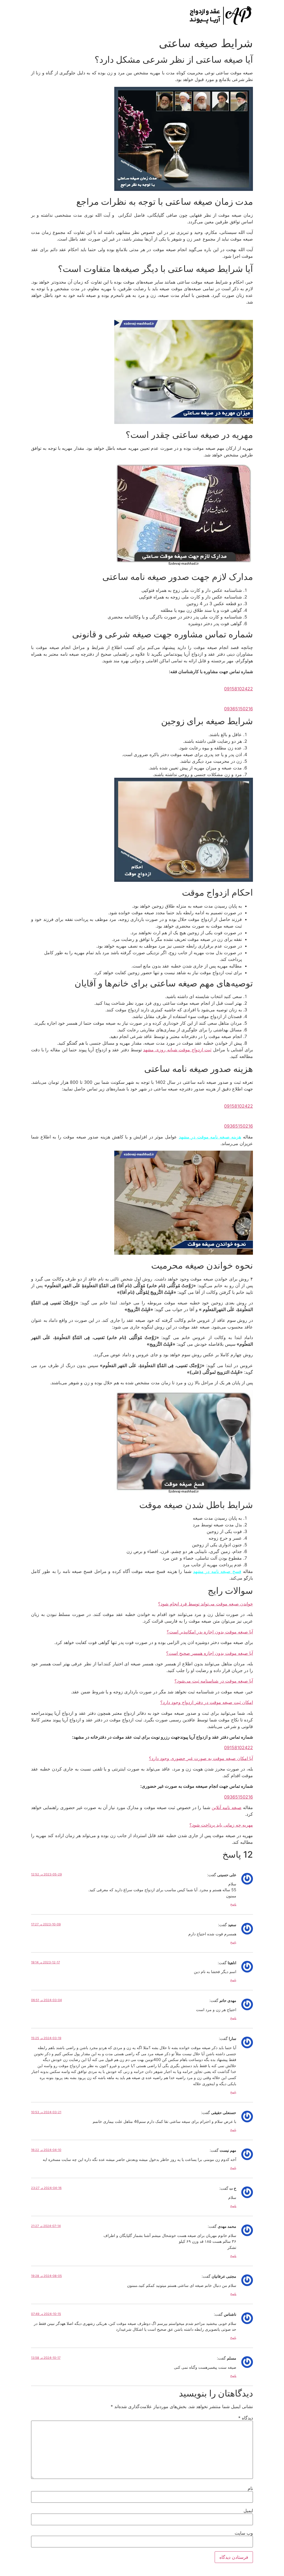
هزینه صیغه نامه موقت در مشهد (210, 1137)
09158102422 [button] (239, 689)
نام (250, 2488)
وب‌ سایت (244, 2533)
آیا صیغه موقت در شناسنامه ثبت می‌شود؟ (214, 1681)
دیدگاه (246, 2418)
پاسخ (233, 1904)
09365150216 (239, 1797)
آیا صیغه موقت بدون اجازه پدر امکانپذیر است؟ (210, 1632)
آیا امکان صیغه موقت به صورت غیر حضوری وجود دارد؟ (201, 1758)
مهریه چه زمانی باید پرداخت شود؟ (221, 1825)
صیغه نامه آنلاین (227, 1807)
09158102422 (239, 1747)
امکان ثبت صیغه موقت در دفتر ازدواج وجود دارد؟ (207, 1702)
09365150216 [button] (239, 709)
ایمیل (248, 2511)
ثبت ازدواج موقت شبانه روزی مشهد (177, 1050)
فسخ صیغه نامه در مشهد (217, 1571)
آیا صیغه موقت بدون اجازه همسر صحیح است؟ (210, 1653)
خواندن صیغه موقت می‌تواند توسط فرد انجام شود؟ (206, 1604)
